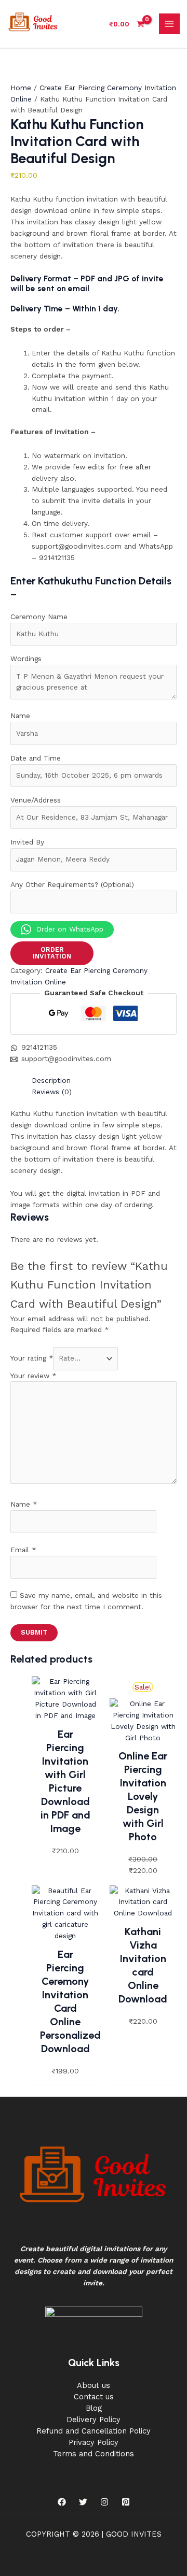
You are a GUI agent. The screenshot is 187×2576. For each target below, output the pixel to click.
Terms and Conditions (94, 2454)
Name (24, 1504)
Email (23, 1550)
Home (21, 88)
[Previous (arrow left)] (18, 1288)
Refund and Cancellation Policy (94, 2431)
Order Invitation (52, 953)
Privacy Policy (94, 2442)
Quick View (65, 1713)
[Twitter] (83, 2502)
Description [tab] (51, 1080)
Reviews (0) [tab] (52, 1092)
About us (94, 2385)
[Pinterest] (126, 2502)
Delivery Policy (94, 2420)
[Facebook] (62, 2502)
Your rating (32, 1358)
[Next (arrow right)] (169, 1288)
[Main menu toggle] (170, 24)
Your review (33, 1376)
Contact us (94, 2397)
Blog (94, 2408)
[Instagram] (104, 2502)
